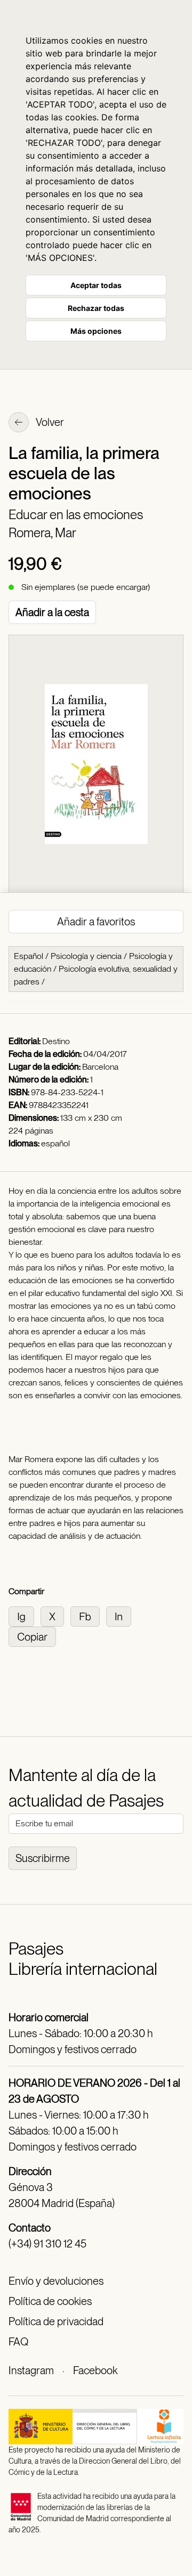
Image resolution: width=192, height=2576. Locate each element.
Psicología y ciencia (86, 956)
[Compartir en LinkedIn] (121, 1616)
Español (29, 956)
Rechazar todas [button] (96, 308)
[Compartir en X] (55, 1616)
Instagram (31, 2370)
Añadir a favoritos (96, 922)
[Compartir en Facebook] (88, 1616)
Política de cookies (50, 2301)
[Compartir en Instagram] (25, 1616)
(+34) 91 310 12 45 (47, 2244)
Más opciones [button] (96, 331)
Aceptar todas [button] (96, 285)
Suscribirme (43, 1858)
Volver (49, 422)
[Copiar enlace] (34, 1636)
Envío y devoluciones (56, 2281)
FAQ (18, 2342)
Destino (56, 1041)
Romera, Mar (42, 533)
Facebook (95, 2370)
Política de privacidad (56, 2321)
